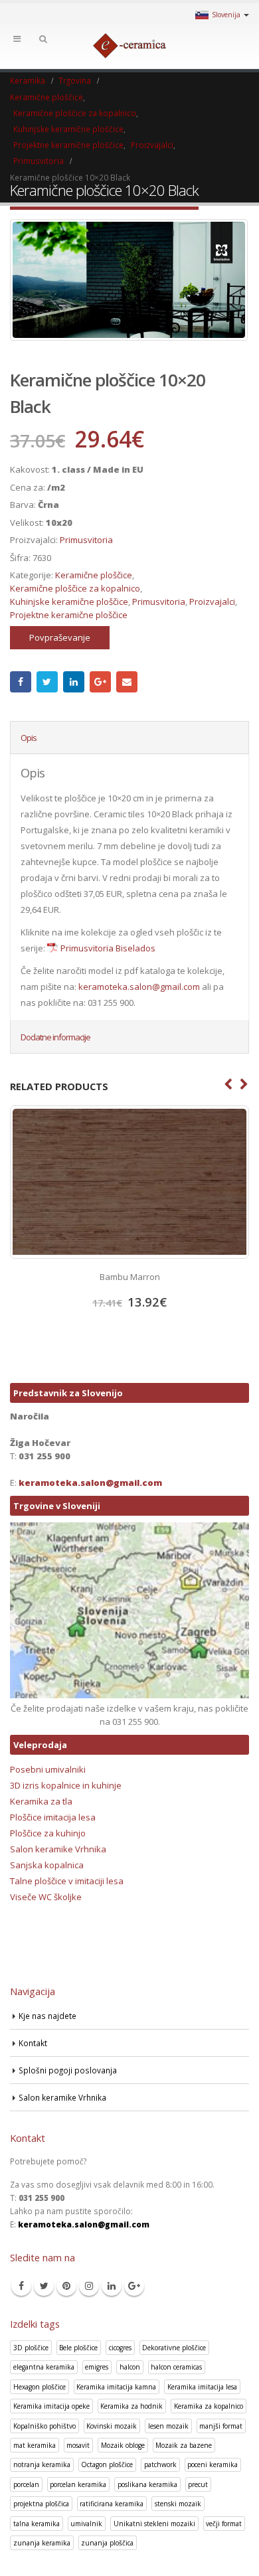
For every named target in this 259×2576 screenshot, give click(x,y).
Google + (100, 682)
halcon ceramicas (176, 2367)
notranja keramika (42, 2464)
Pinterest (66, 2286)
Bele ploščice (78, 2348)
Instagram (89, 2286)
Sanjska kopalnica (47, 1865)
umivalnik (86, 2524)
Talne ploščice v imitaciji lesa (67, 1881)
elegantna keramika (44, 2367)
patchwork (160, 2464)
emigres (97, 2367)
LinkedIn (74, 682)
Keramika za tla (41, 1801)
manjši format (221, 2426)
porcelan (26, 2484)
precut (198, 2484)
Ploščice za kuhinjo (48, 1833)
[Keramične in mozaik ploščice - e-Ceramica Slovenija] (129, 46)
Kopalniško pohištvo (44, 2426)
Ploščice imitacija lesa (53, 1817)
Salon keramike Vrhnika (58, 1849)
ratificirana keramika (112, 2504)
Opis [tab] (29, 738)
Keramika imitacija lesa (202, 2387)
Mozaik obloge (123, 2445)
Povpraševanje (60, 637)
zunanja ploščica (107, 2543)
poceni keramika (213, 2464)
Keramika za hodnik (131, 2406)
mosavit (78, 2445)
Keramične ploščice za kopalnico (75, 588)
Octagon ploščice (107, 2464)
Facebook (21, 682)
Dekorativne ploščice (174, 2348)
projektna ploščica (41, 2504)
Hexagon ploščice (40, 2387)
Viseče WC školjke (46, 1897)
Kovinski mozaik (112, 2426)
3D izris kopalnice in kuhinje (66, 1785)
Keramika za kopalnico (209, 2406)
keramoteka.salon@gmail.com (139, 987)
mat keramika (35, 2445)
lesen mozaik (168, 2426)
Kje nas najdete (47, 2016)
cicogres (120, 2348)
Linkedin (112, 2286)
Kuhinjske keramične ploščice (69, 602)
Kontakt (33, 2043)
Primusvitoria (86, 540)
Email (127, 682)
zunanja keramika (42, 2543)
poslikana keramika (147, 2484)
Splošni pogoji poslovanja (68, 2070)
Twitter (47, 682)
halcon (130, 2367)
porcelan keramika (78, 2484)
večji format (224, 2524)
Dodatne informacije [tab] (55, 1037)
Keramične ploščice (94, 575)
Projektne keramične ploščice (69, 615)
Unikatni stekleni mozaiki (154, 2524)
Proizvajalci (212, 602)
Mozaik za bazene (184, 2445)
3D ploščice (31, 2348)
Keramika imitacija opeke (51, 2406)
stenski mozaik (178, 2504)
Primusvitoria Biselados (108, 948)
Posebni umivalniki (48, 1769)
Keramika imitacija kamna (116, 2387)
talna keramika (37, 2524)
